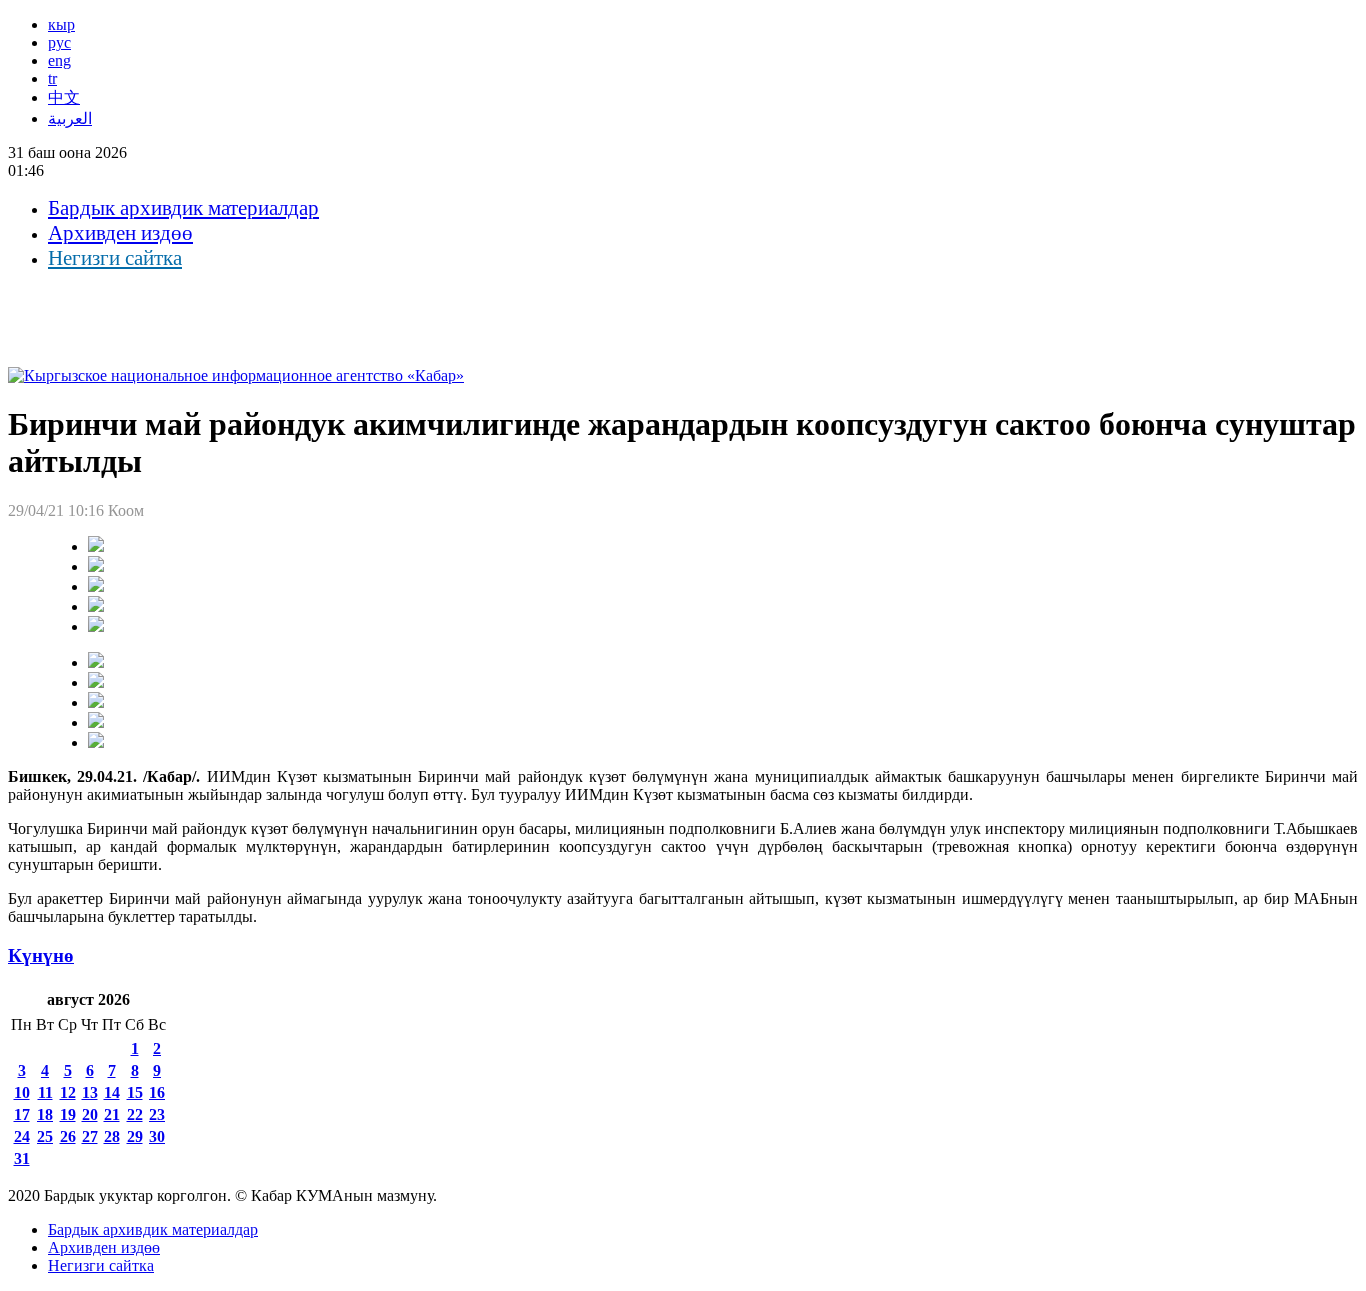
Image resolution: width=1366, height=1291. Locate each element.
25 (45, 1136)
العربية (70, 118)
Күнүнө (41, 955)
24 (22, 1136)
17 (22, 1114)
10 (22, 1092)
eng (59, 60)
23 (157, 1114)
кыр (61, 24)
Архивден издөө (120, 233)
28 (112, 1136)
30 (157, 1136)
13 (90, 1092)
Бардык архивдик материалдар (183, 208)
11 (45, 1092)
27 (90, 1136)
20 (90, 1114)
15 (135, 1092)
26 (68, 1136)
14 (112, 1092)
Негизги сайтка (115, 258)
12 (68, 1092)
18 (45, 1114)
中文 (64, 97)
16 (157, 1092)
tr (52, 78)
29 (135, 1136)
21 (112, 1114)
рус (59, 42)
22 (135, 1114)
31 (22, 1158)
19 (68, 1114)
